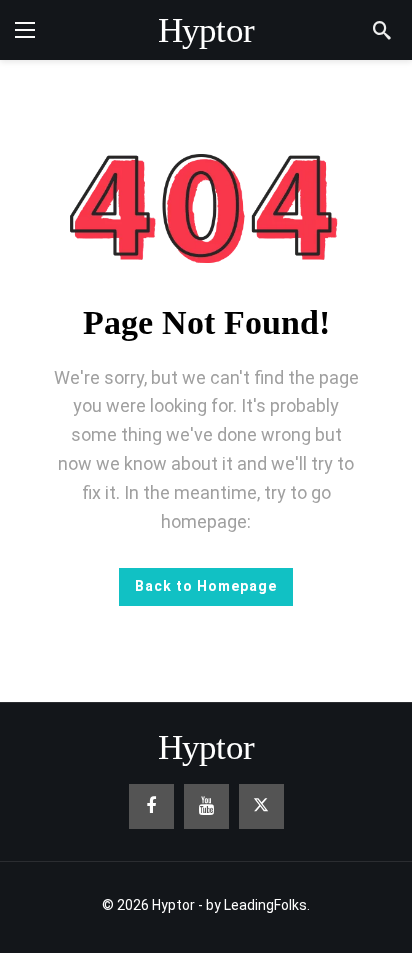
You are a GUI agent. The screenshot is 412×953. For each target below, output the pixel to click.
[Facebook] (151, 806)
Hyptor (206, 30)
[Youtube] (206, 806)
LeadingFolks (265, 905)
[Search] (382, 30)
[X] (261, 806)
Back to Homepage (206, 586)
